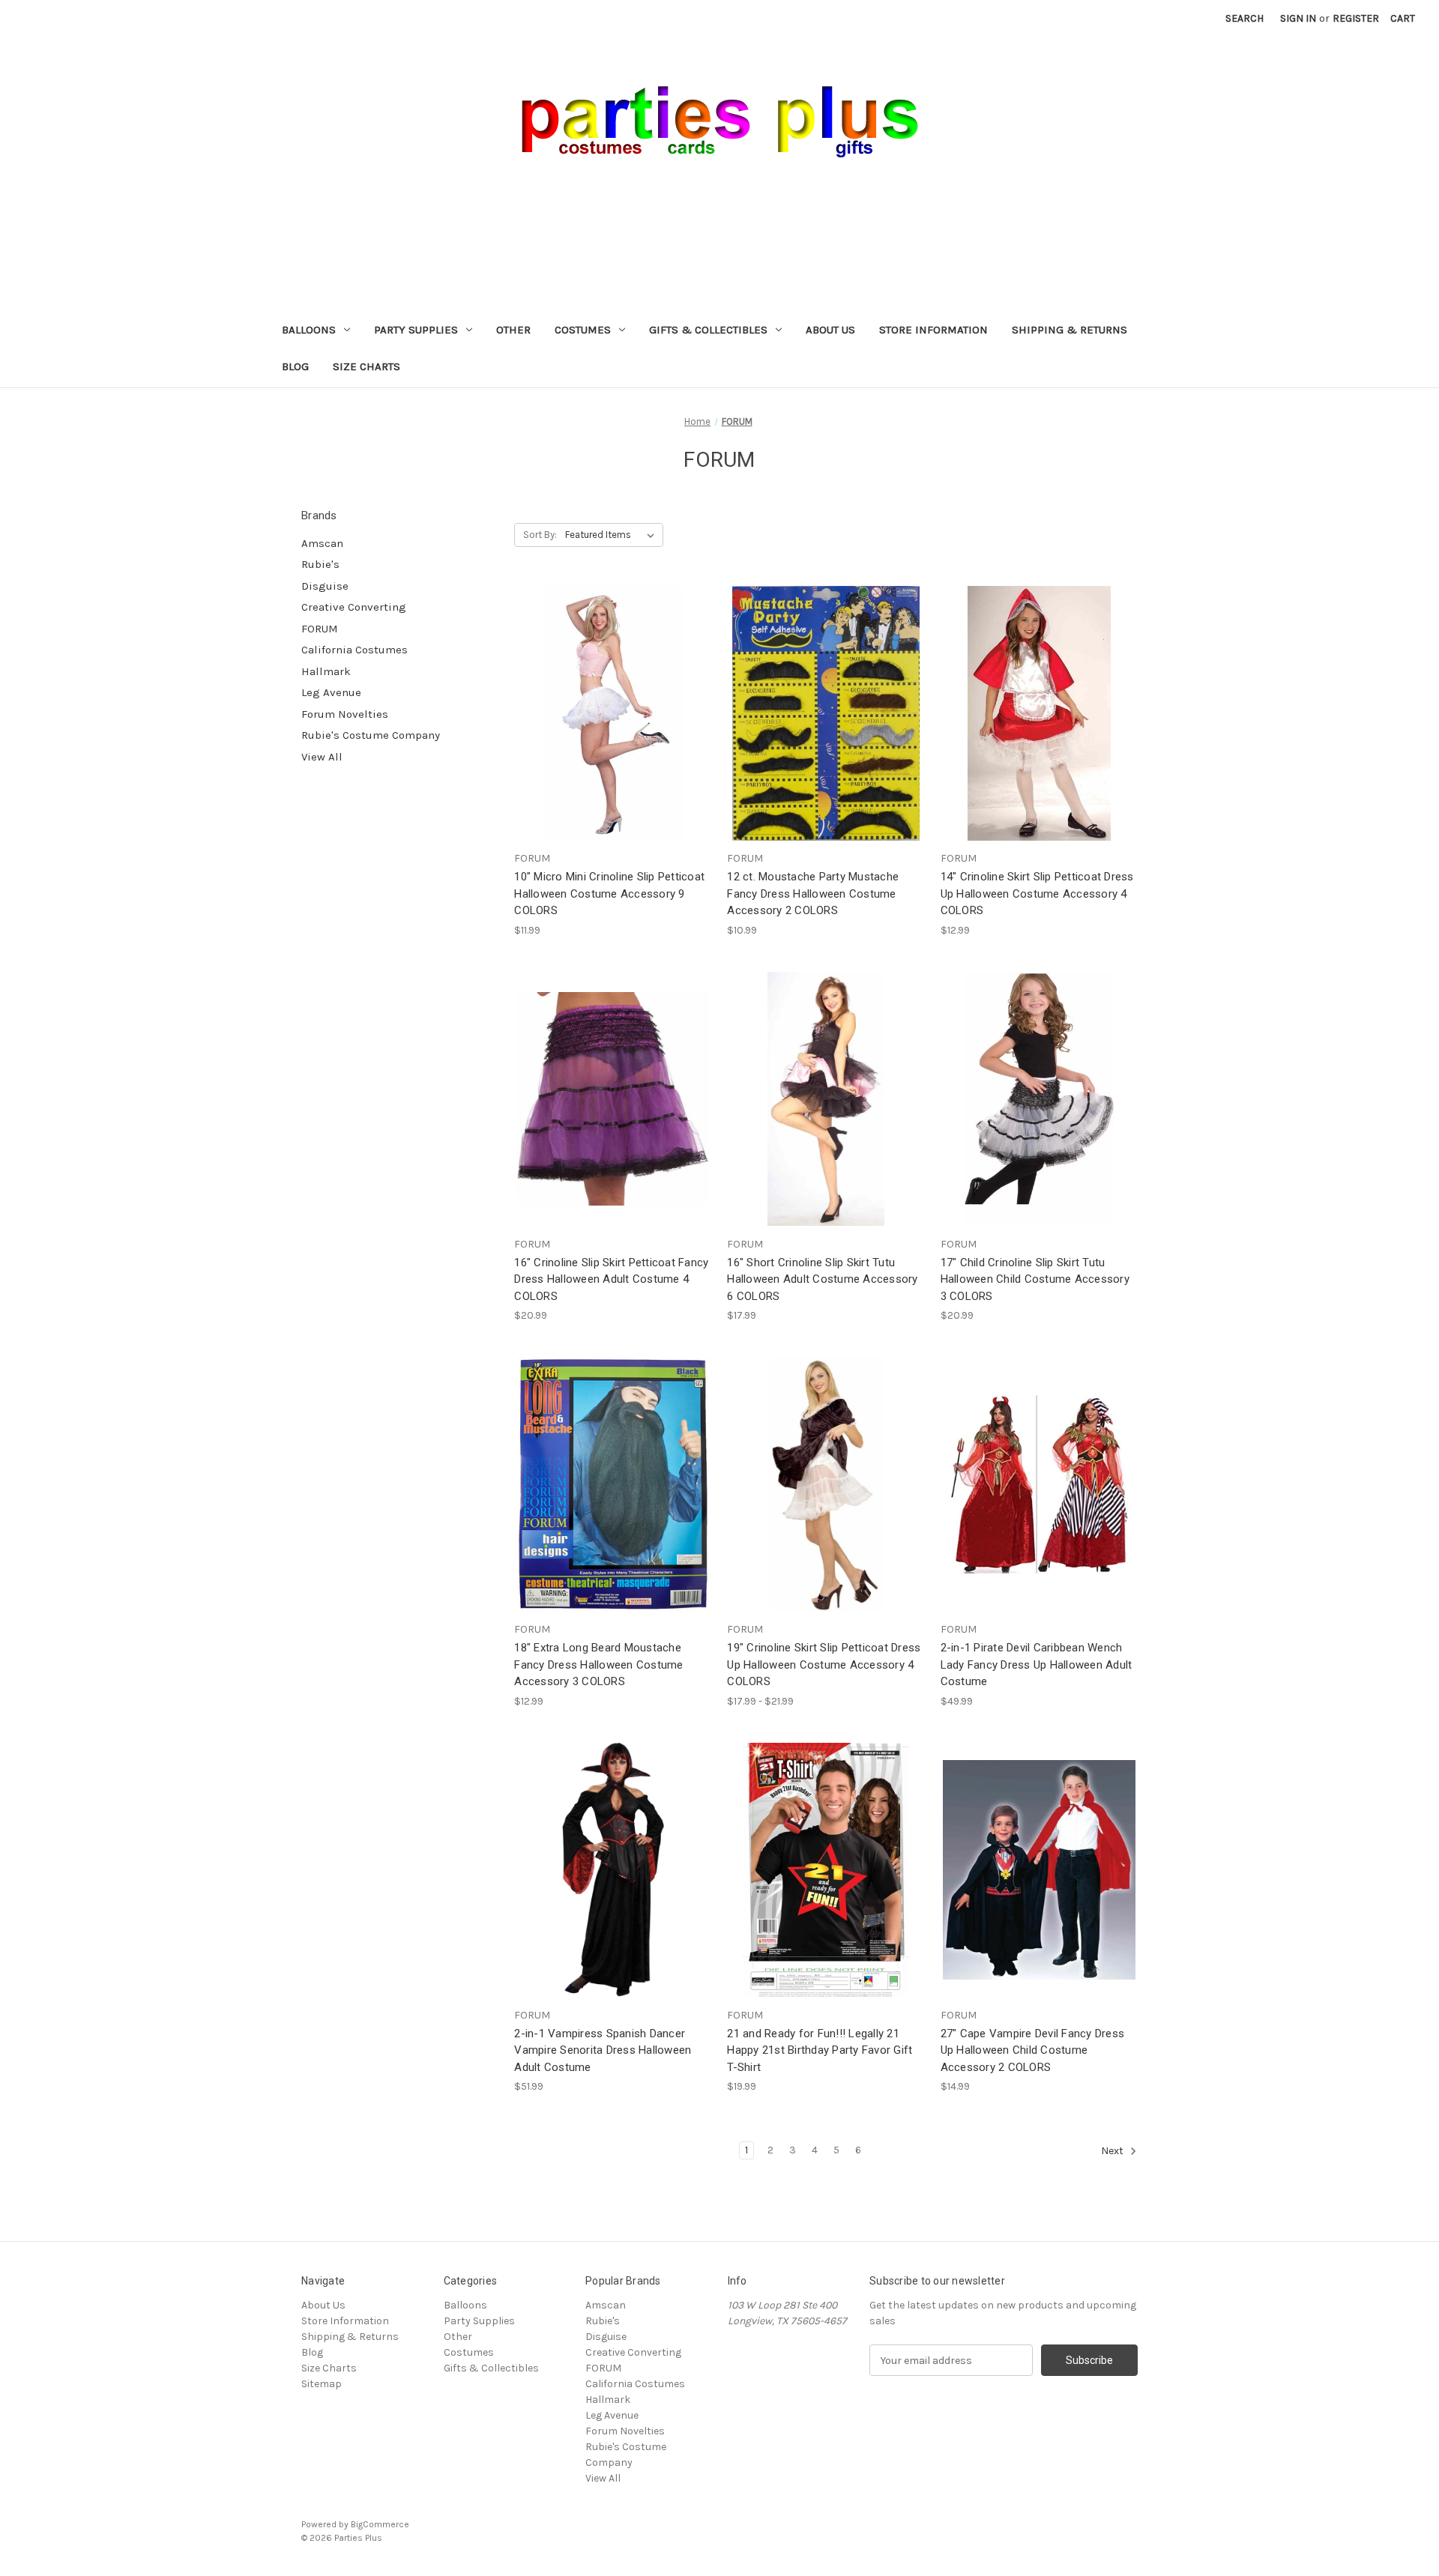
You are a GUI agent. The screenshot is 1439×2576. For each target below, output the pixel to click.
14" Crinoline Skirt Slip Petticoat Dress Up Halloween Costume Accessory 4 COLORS (1037, 894)
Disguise (325, 586)
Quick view (601, 686)
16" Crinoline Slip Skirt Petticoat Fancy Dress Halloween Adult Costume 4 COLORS (611, 1279)
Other (513, 330)
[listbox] (613, 535)
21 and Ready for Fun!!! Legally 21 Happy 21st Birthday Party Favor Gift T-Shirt (820, 2050)
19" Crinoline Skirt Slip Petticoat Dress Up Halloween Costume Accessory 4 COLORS (824, 1665)
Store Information (933, 330)
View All (322, 757)
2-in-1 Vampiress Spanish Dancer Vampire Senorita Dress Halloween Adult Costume (603, 2050)
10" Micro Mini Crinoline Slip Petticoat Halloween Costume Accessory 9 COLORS (609, 894)
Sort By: (540, 535)
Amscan (322, 543)
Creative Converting (354, 607)
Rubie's (320, 564)
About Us (830, 330)
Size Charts (366, 366)
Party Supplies (416, 330)
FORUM (320, 629)
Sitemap (322, 2384)
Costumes (583, 330)
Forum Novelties (345, 714)
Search (1245, 18)
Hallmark (326, 671)
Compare (608, 714)
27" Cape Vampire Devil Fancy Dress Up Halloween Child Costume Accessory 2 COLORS (1033, 2050)
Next (1113, 2152)
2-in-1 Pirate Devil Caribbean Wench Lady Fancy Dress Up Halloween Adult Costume (1037, 1665)
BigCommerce (380, 2524)
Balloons (309, 330)
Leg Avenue (331, 692)
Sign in (1298, 18)
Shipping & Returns (1070, 330)
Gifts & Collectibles (708, 330)
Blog (295, 366)
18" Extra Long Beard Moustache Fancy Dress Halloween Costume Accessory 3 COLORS (598, 1665)
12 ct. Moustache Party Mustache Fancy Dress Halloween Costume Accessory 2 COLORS (813, 894)
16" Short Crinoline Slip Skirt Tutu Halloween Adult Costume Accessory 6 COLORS (822, 1279)
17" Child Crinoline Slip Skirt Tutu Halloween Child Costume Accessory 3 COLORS (1035, 1279)
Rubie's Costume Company (371, 735)
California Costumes (355, 650)
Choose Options (613, 740)
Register (1356, 18)
